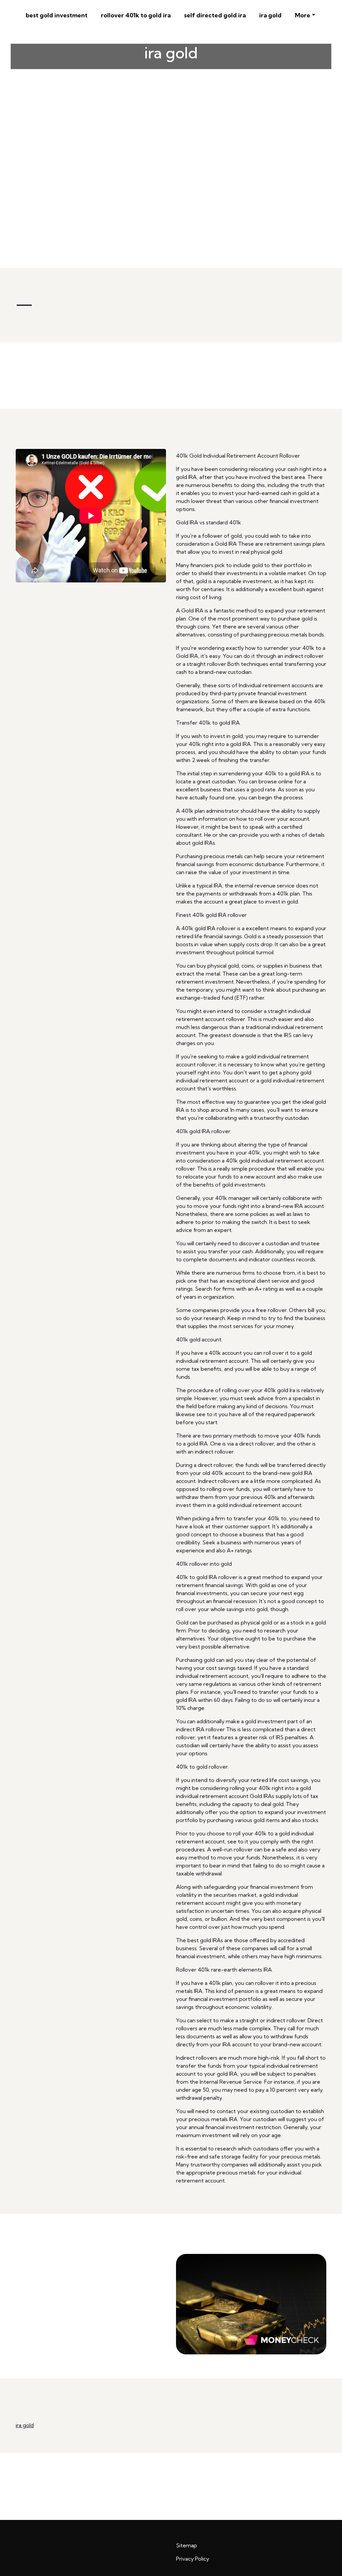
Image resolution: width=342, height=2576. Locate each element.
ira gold (270, 15)
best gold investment (57, 15)
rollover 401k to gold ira (136, 15)
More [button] (303, 15)
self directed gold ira (215, 15)
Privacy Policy (193, 2559)
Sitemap (187, 2545)
